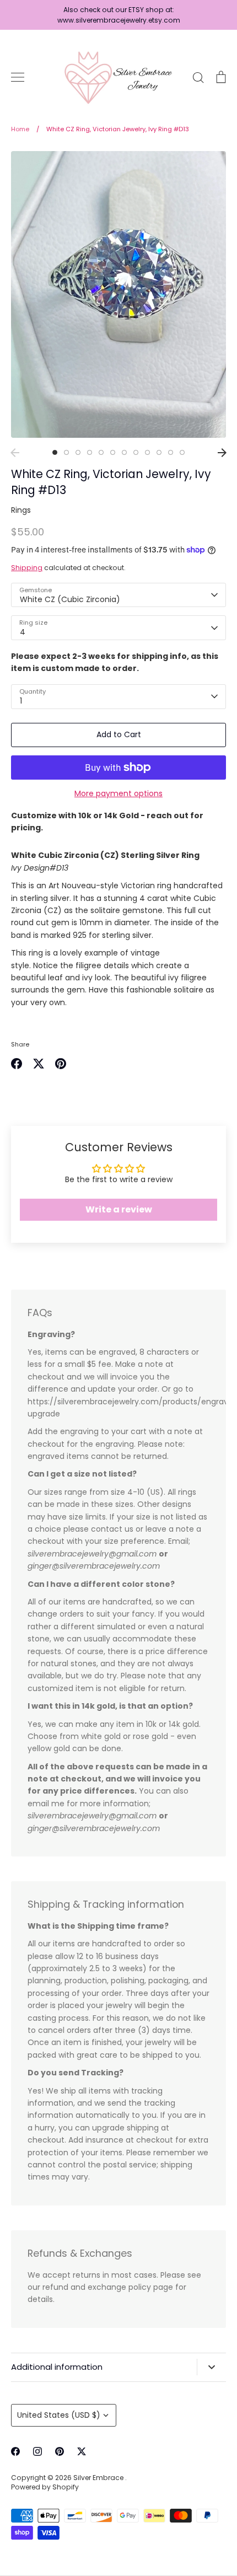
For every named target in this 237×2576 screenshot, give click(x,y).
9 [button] (147, 452)
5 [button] (101, 452)
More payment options (118, 793)
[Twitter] (82, 2451)
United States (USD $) (59, 2415)
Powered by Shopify (45, 2487)
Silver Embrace (99, 2478)
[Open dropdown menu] (211, 2367)
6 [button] (113, 452)
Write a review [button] (119, 1209)
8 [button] (136, 452)
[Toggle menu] (18, 77)
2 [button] (66, 452)
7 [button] (124, 452)
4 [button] (90, 452)
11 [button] (171, 452)
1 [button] (55, 452)
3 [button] (78, 452)
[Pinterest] (60, 2451)
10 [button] (159, 452)
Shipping (27, 568)
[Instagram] (37, 2451)
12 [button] (182, 452)
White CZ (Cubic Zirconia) (70, 599)
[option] (118, 294)
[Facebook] (15, 2451)
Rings (21, 510)
